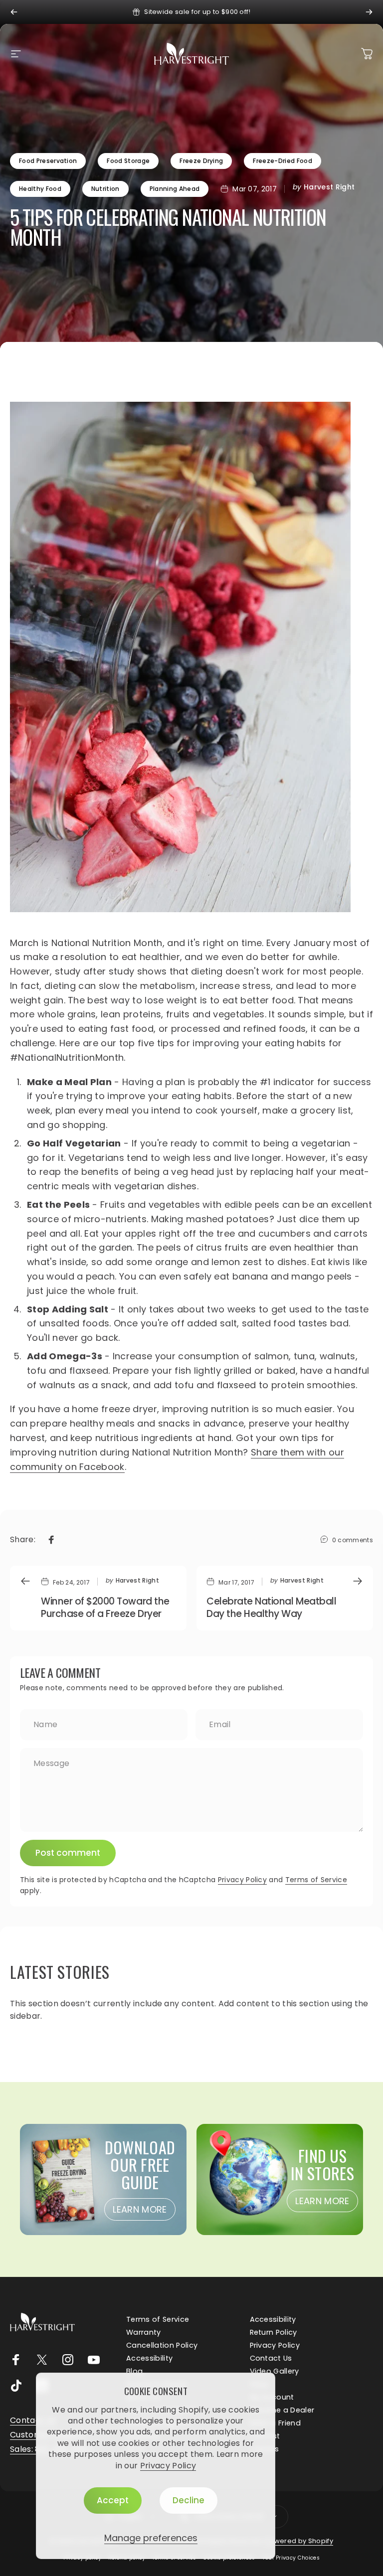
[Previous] (14, 12)
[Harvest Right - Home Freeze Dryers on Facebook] (16, 2360)
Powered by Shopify (299, 2541)
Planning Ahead (175, 189)
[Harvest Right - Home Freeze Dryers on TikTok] (16, 2386)
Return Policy (274, 2332)
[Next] (369, 12)
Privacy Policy (168, 2466)
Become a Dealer (282, 2410)
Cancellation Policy (162, 2345)
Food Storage (128, 161)
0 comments (353, 1540)
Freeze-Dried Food (282, 161)
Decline (189, 2500)
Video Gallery (275, 2371)
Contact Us (271, 2358)
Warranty (144, 2332)
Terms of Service (316, 1880)
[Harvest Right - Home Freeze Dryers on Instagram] (68, 2360)
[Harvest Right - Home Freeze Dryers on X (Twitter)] (42, 2360)
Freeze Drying (201, 161)
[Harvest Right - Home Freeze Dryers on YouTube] (94, 2360)
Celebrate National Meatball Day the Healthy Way (271, 1608)
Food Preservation (48, 161)
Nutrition (105, 189)
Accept (113, 2500)
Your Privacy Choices (291, 2558)
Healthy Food (40, 189)
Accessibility (273, 2319)
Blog (134, 2371)
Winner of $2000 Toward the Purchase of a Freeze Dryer (105, 1608)
